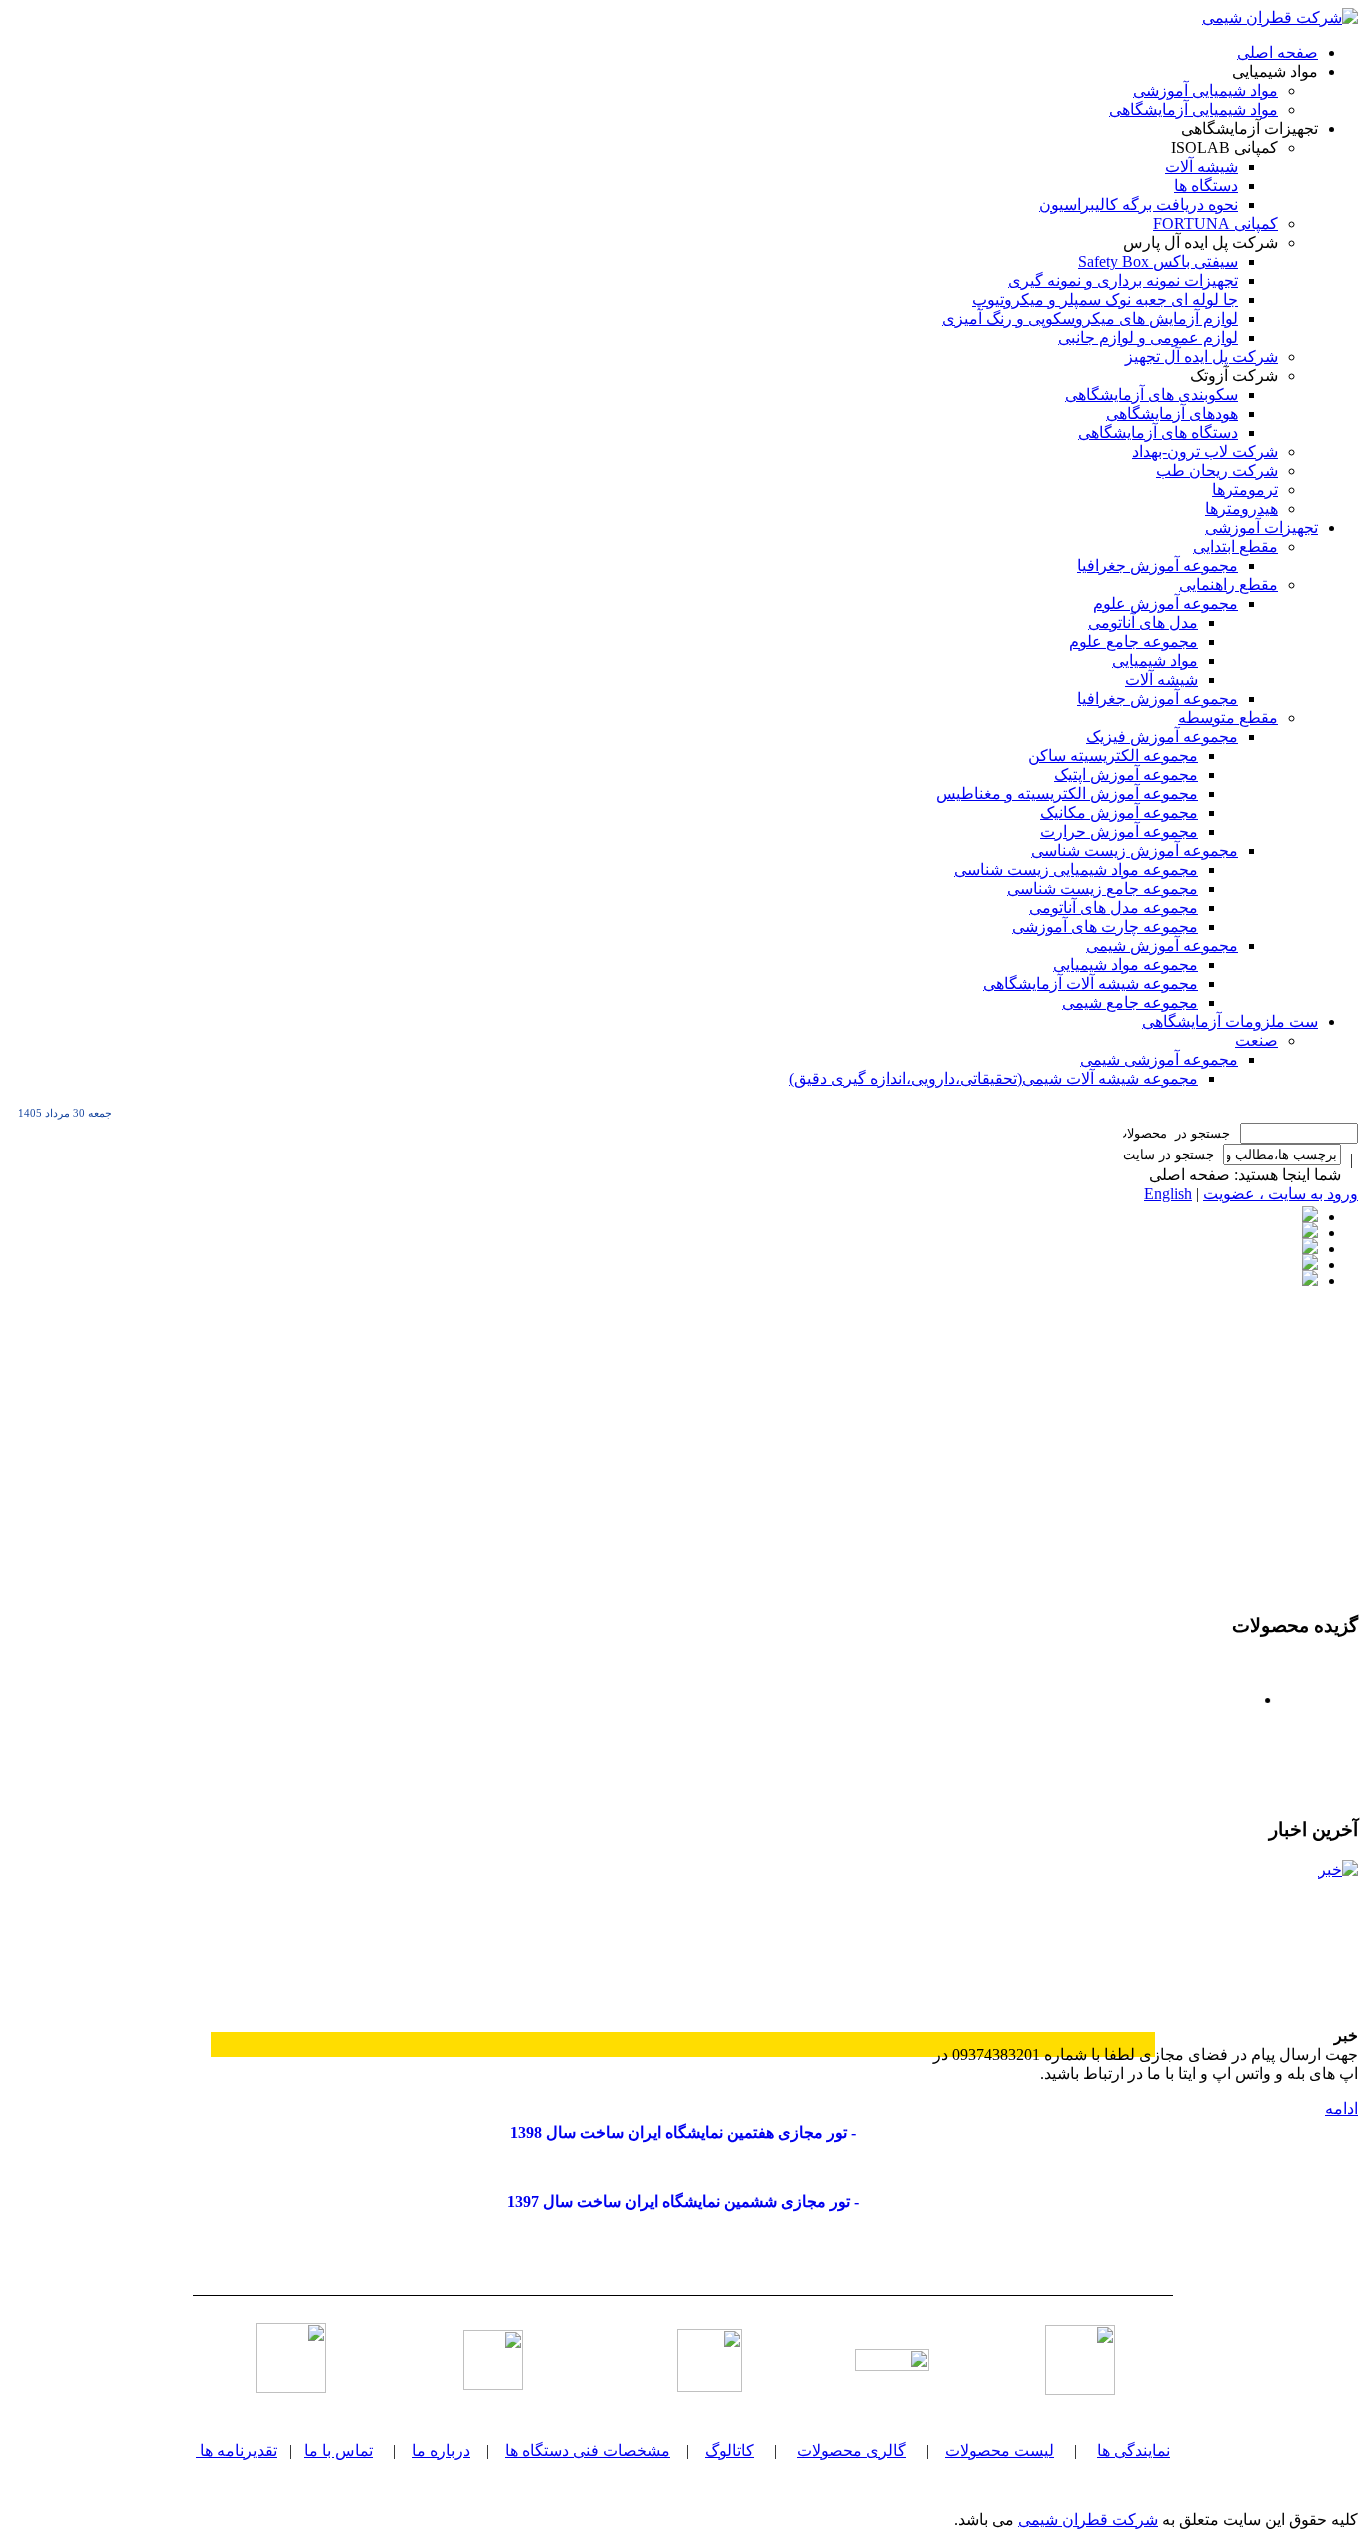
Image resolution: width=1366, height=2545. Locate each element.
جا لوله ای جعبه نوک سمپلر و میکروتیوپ (1105, 299)
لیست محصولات (999, 2450)
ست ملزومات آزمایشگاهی (1230, 1021)
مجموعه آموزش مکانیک (1119, 812)
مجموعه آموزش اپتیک (1126, 774)
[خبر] (1283, 1935)
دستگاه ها (1206, 185)
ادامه (1341, 2108)
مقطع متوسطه (1228, 717)
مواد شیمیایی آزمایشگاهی (1193, 109)
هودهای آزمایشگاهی (1172, 413)
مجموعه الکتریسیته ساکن (1113, 755)
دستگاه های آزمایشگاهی (1158, 432)
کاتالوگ (729, 2450)
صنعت (1256, 1040)
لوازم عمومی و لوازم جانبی (1148, 337)
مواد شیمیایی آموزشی (1205, 90)
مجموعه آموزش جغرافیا (1157, 565)
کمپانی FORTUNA (1215, 223)
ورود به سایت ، (1306, 1193)
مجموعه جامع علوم (1133, 641)
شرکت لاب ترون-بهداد (1205, 451)
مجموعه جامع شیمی (1130, 1002)
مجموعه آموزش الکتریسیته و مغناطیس (1067, 793)
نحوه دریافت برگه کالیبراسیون (1138, 204)
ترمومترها (1245, 489)
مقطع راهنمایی (1228, 584)
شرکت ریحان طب (1217, 470)
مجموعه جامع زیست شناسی (1102, 888)
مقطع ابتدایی (1235, 546)
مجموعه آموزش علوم (1165, 603)
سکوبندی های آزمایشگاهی (1151, 394)
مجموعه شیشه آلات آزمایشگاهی (1090, 983)
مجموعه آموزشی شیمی (1159, 1059)
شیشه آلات (1201, 166)
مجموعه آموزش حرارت (1119, 831)
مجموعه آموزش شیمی (1162, 945)
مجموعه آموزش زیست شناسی (1134, 850)
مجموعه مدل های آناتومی (1113, 907)
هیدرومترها (1241, 508)
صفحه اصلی (1277, 52)
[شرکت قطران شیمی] (1280, 17)
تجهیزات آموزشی (1261, 527)
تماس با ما (338, 2450)
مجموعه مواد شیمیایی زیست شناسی (1076, 869)
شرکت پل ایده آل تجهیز (1201, 356)
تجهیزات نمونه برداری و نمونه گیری (1123, 280)
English (1168, 1193)
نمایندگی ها (1133, 2450)
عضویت (1229, 1193)
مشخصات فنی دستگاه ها (587, 2450)
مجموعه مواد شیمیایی (1125, 964)
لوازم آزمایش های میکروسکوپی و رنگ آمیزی (1090, 318)
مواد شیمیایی (1155, 660)
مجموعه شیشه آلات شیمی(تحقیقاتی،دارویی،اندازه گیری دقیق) (993, 1078)
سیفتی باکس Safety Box (1158, 261)
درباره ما (441, 2450)
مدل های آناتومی (1143, 622)
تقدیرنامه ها (238, 2450)
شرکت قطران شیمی (1088, 2519)
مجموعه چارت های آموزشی (1105, 926)
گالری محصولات (851, 2450)
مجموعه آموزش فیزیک (1162, 736)
